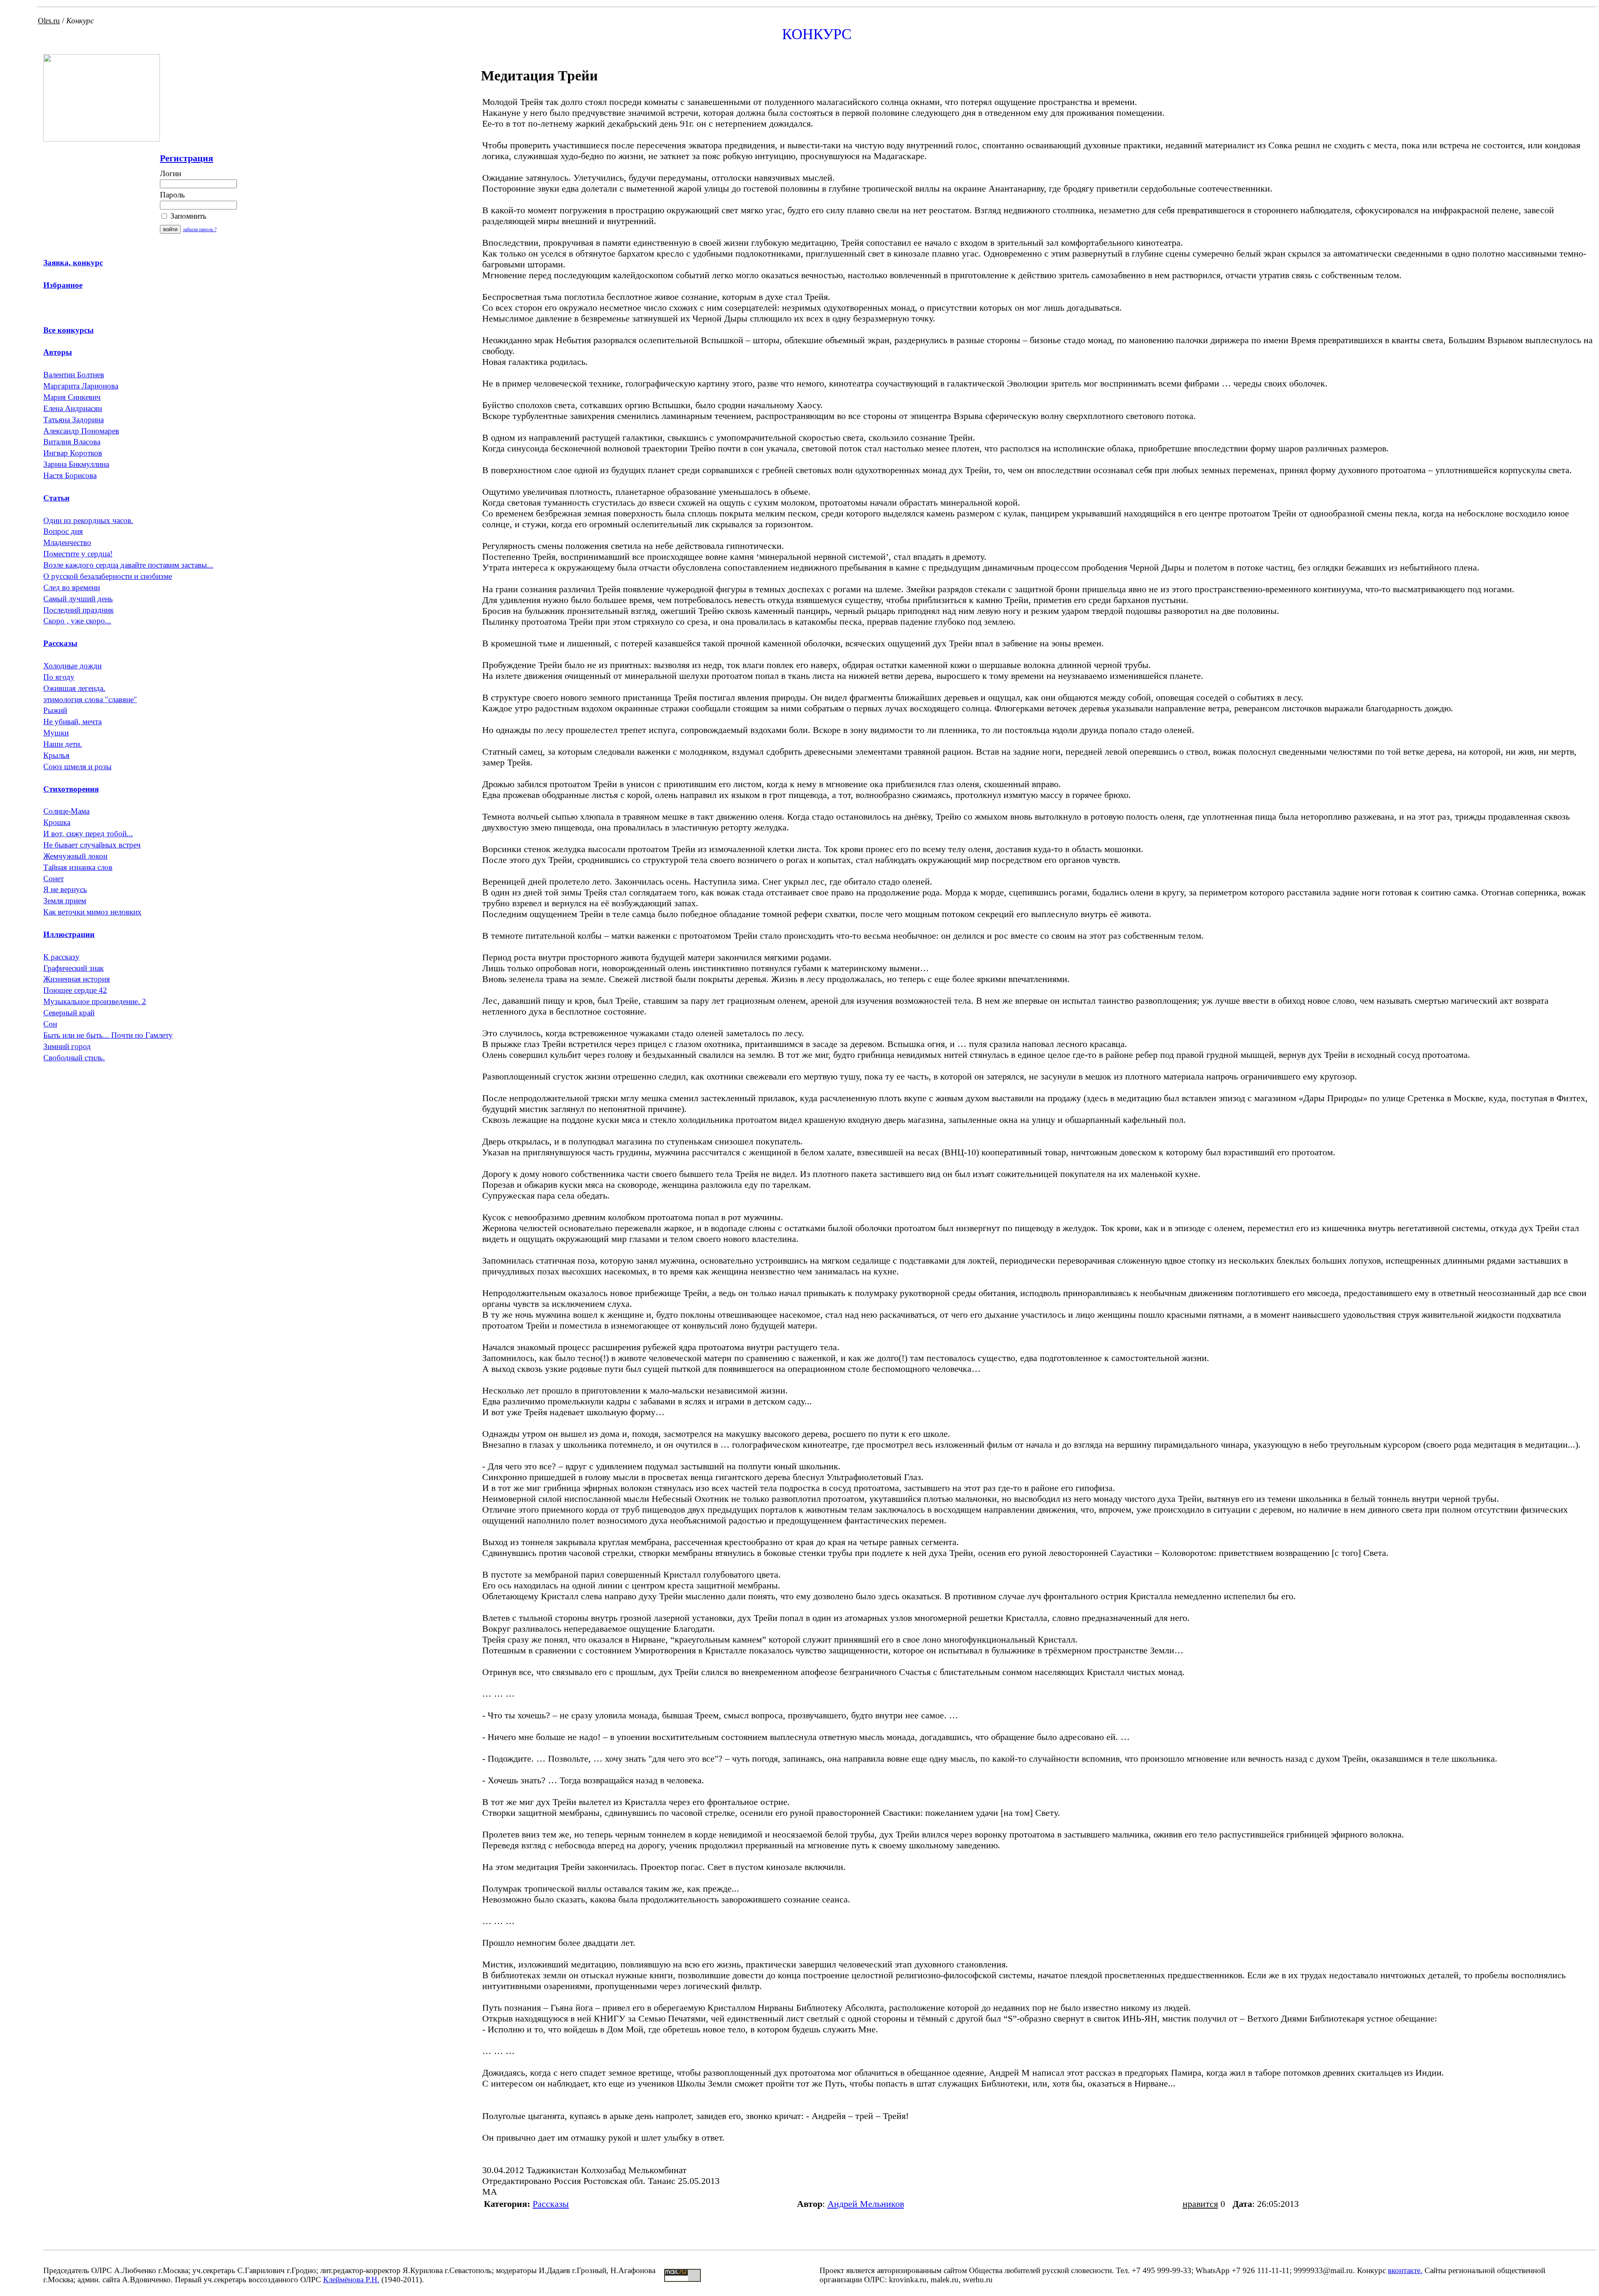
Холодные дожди (72, 666)
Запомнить (187, 216)
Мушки (56, 733)
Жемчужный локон (75, 856)
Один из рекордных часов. (88, 520)
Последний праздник (78, 610)
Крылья (56, 755)
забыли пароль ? (200, 229)
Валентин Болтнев (74, 375)
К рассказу (61, 957)
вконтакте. (1405, 2270)
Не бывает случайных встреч (92, 845)
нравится (1200, 2204)
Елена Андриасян (73, 408)
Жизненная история (77, 979)
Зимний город (67, 1046)
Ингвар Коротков (73, 453)
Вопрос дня (63, 531)
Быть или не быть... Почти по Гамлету (108, 1035)
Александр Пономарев (81, 431)
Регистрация (187, 158)
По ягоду (59, 677)
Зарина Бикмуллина (76, 464)
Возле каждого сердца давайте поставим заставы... (128, 565)
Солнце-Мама (66, 811)
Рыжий (55, 710)
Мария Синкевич (72, 397)
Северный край (69, 1013)
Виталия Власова (72, 442)
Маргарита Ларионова (81, 386)
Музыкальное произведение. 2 (95, 1001)
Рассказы (551, 2204)
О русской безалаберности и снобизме (108, 576)
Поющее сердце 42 (75, 990)
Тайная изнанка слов (78, 867)
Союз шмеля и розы (77, 767)
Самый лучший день (78, 599)
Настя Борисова (70, 475)
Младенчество (67, 542)
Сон (50, 1024)
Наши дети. (63, 744)
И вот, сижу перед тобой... (88, 834)
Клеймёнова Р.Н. (351, 2280)
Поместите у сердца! (78, 554)
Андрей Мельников (866, 2204)
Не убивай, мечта (72, 722)
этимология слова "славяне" (90, 699)
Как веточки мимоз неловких (92, 912)
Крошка (57, 822)
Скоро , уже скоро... (77, 621)
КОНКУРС (817, 34)
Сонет (54, 879)
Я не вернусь (65, 889)
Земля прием (65, 901)
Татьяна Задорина (73, 420)
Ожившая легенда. (74, 688)
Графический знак (73, 968)
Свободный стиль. (74, 1058)
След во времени (72, 587)
